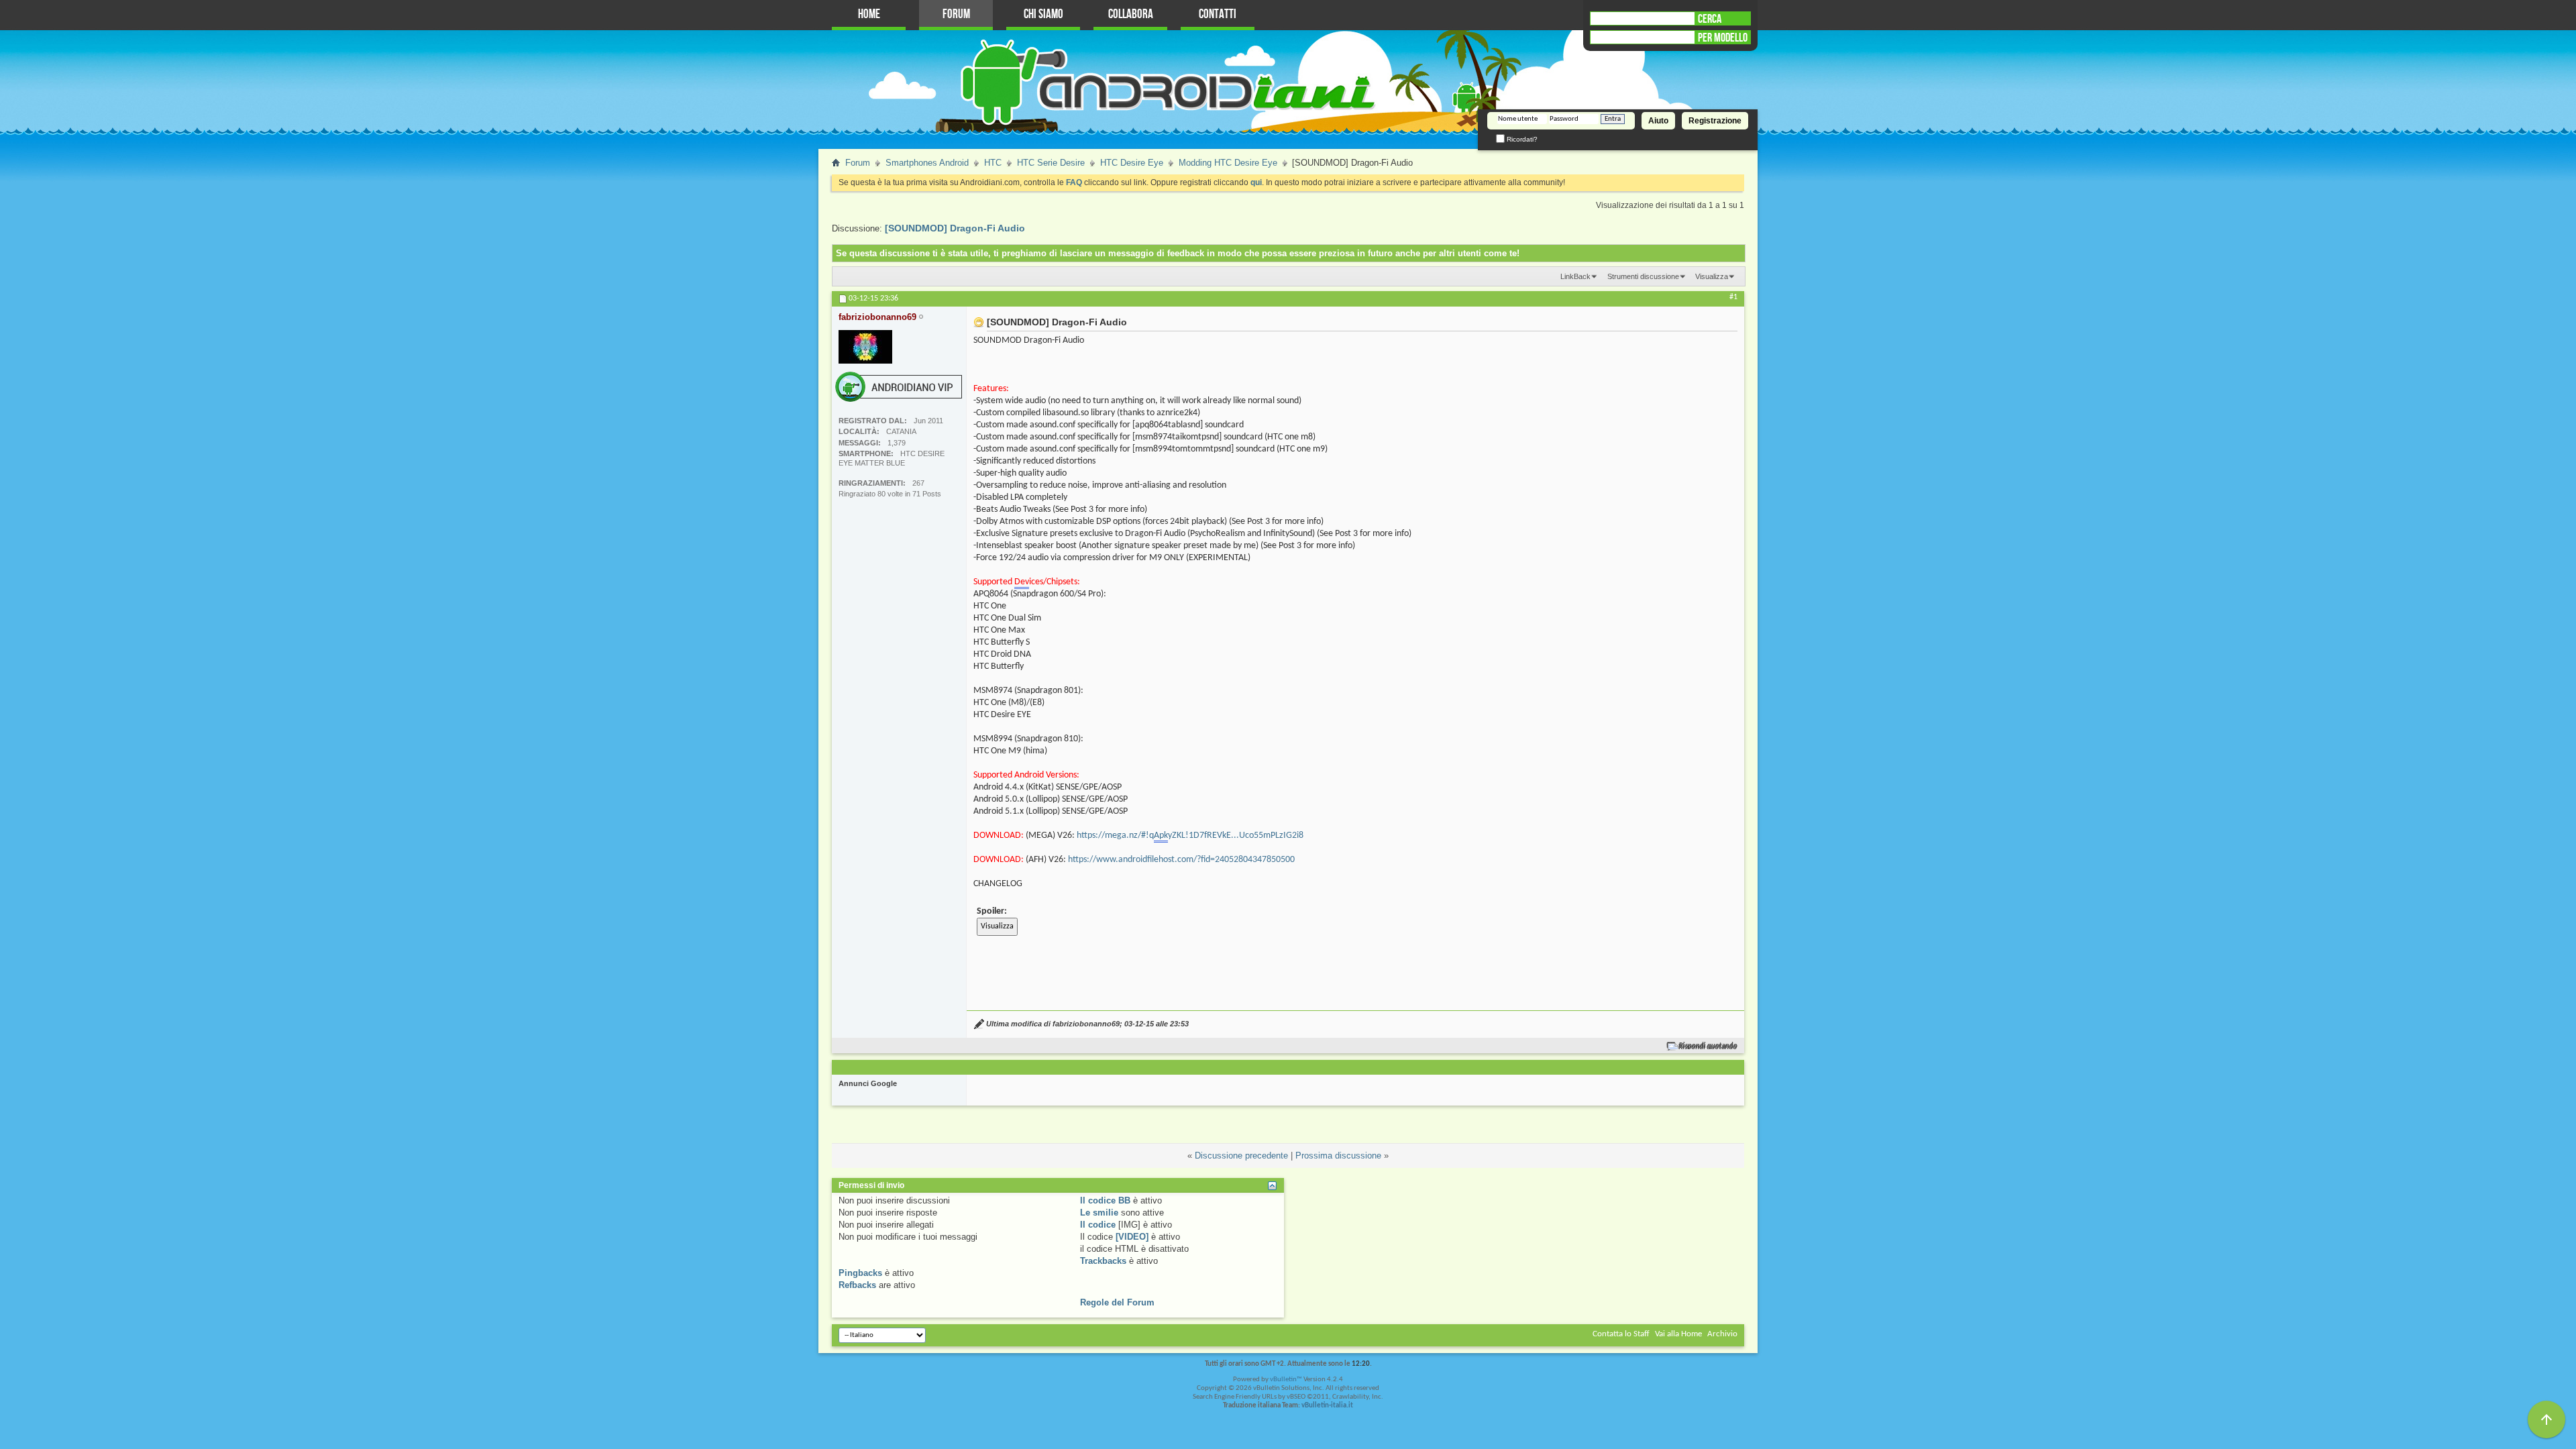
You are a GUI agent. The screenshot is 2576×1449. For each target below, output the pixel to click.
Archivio (1722, 1334)
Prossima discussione (1338, 1156)
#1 (1733, 297)
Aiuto (1658, 121)
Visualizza (1712, 276)
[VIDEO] (1132, 1237)
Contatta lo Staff (1621, 1334)
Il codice (1098, 1225)
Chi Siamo (1043, 14)
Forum (956, 14)
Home (869, 14)
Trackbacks (1103, 1261)
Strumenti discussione (1643, 276)
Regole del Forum (1117, 1302)
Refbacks (857, 1285)
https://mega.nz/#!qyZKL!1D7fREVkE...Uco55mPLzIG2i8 (1190, 836)
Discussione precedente (1241, 1156)
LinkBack (1575, 276)
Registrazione (1715, 121)
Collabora (1131, 14)
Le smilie (1099, 1213)
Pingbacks (860, 1273)
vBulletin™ (1286, 1380)
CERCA (1710, 19)
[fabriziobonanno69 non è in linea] (865, 347)
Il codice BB (1105, 1200)
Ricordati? (1521, 139)
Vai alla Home (1678, 1334)
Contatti (1218, 14)
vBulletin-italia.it (1327, 1406)
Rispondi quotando (1708, 1046)
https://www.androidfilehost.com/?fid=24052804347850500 (1181, 860)
